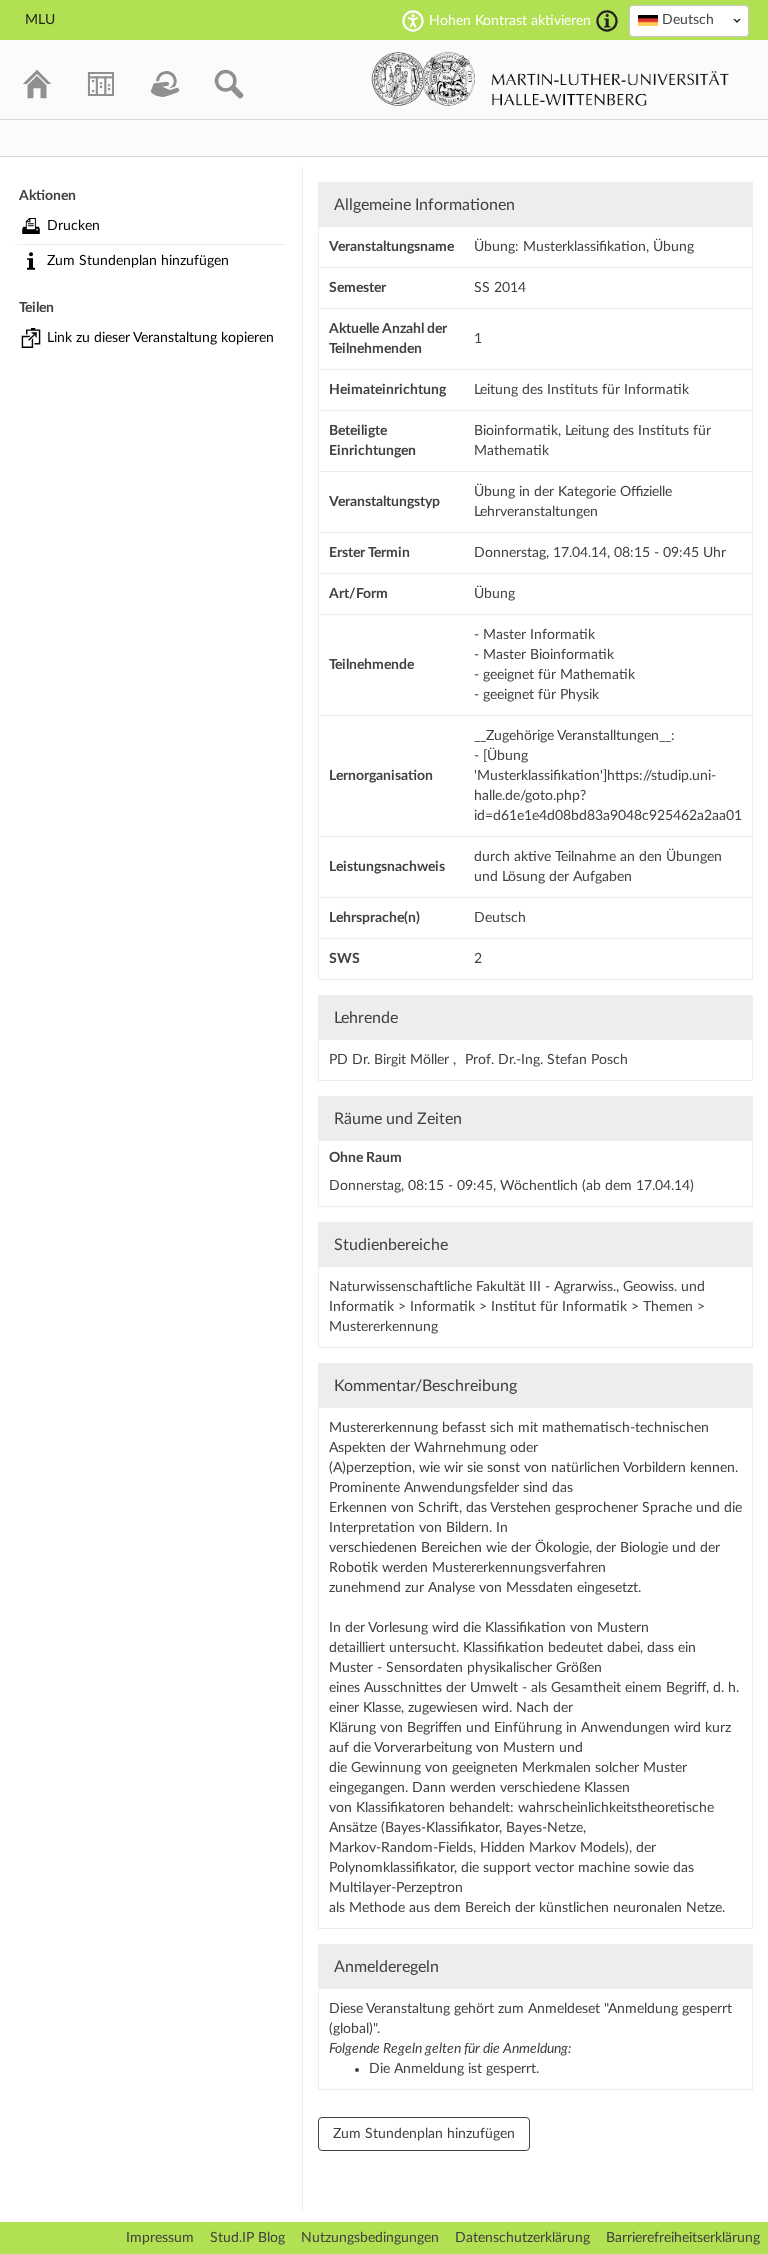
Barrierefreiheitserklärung (683, 2238)
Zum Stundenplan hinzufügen (138, 261)
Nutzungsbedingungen (370, 2238)
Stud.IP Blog (247, 2238)
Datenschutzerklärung (522, 2238)
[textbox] (689, 20)
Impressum (160, 2238)
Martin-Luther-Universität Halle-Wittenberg (550, 79)
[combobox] (689, 21)
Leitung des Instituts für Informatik (581, 390)
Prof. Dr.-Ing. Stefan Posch (546, 1060)
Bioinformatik (516, 431)
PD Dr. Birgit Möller (391, 1060)
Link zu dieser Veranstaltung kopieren (160, 338)
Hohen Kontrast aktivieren (510, 21)
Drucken (73, 226)
